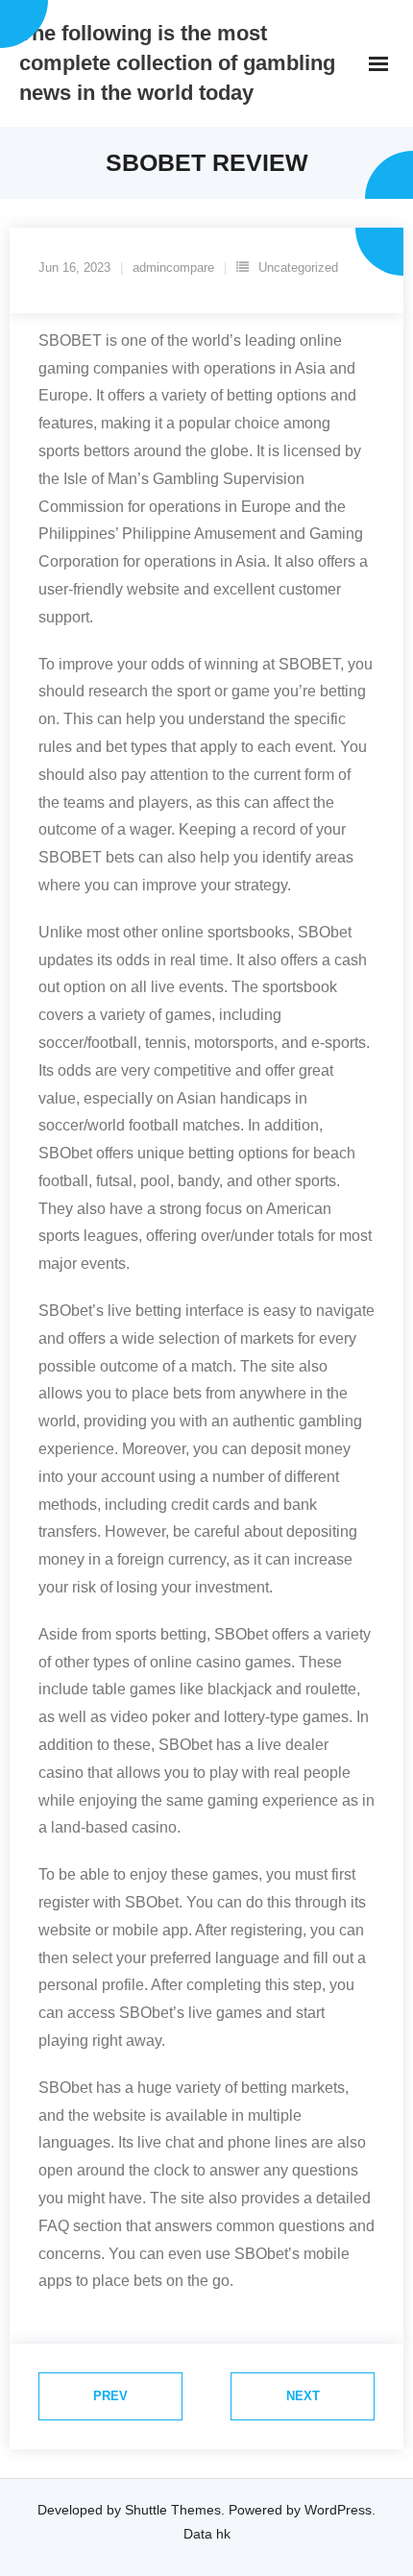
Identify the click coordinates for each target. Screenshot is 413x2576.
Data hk (207, 2534)
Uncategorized (298, 267)
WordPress (338, 2510)
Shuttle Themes (173, 2510)
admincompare (173, 267)
